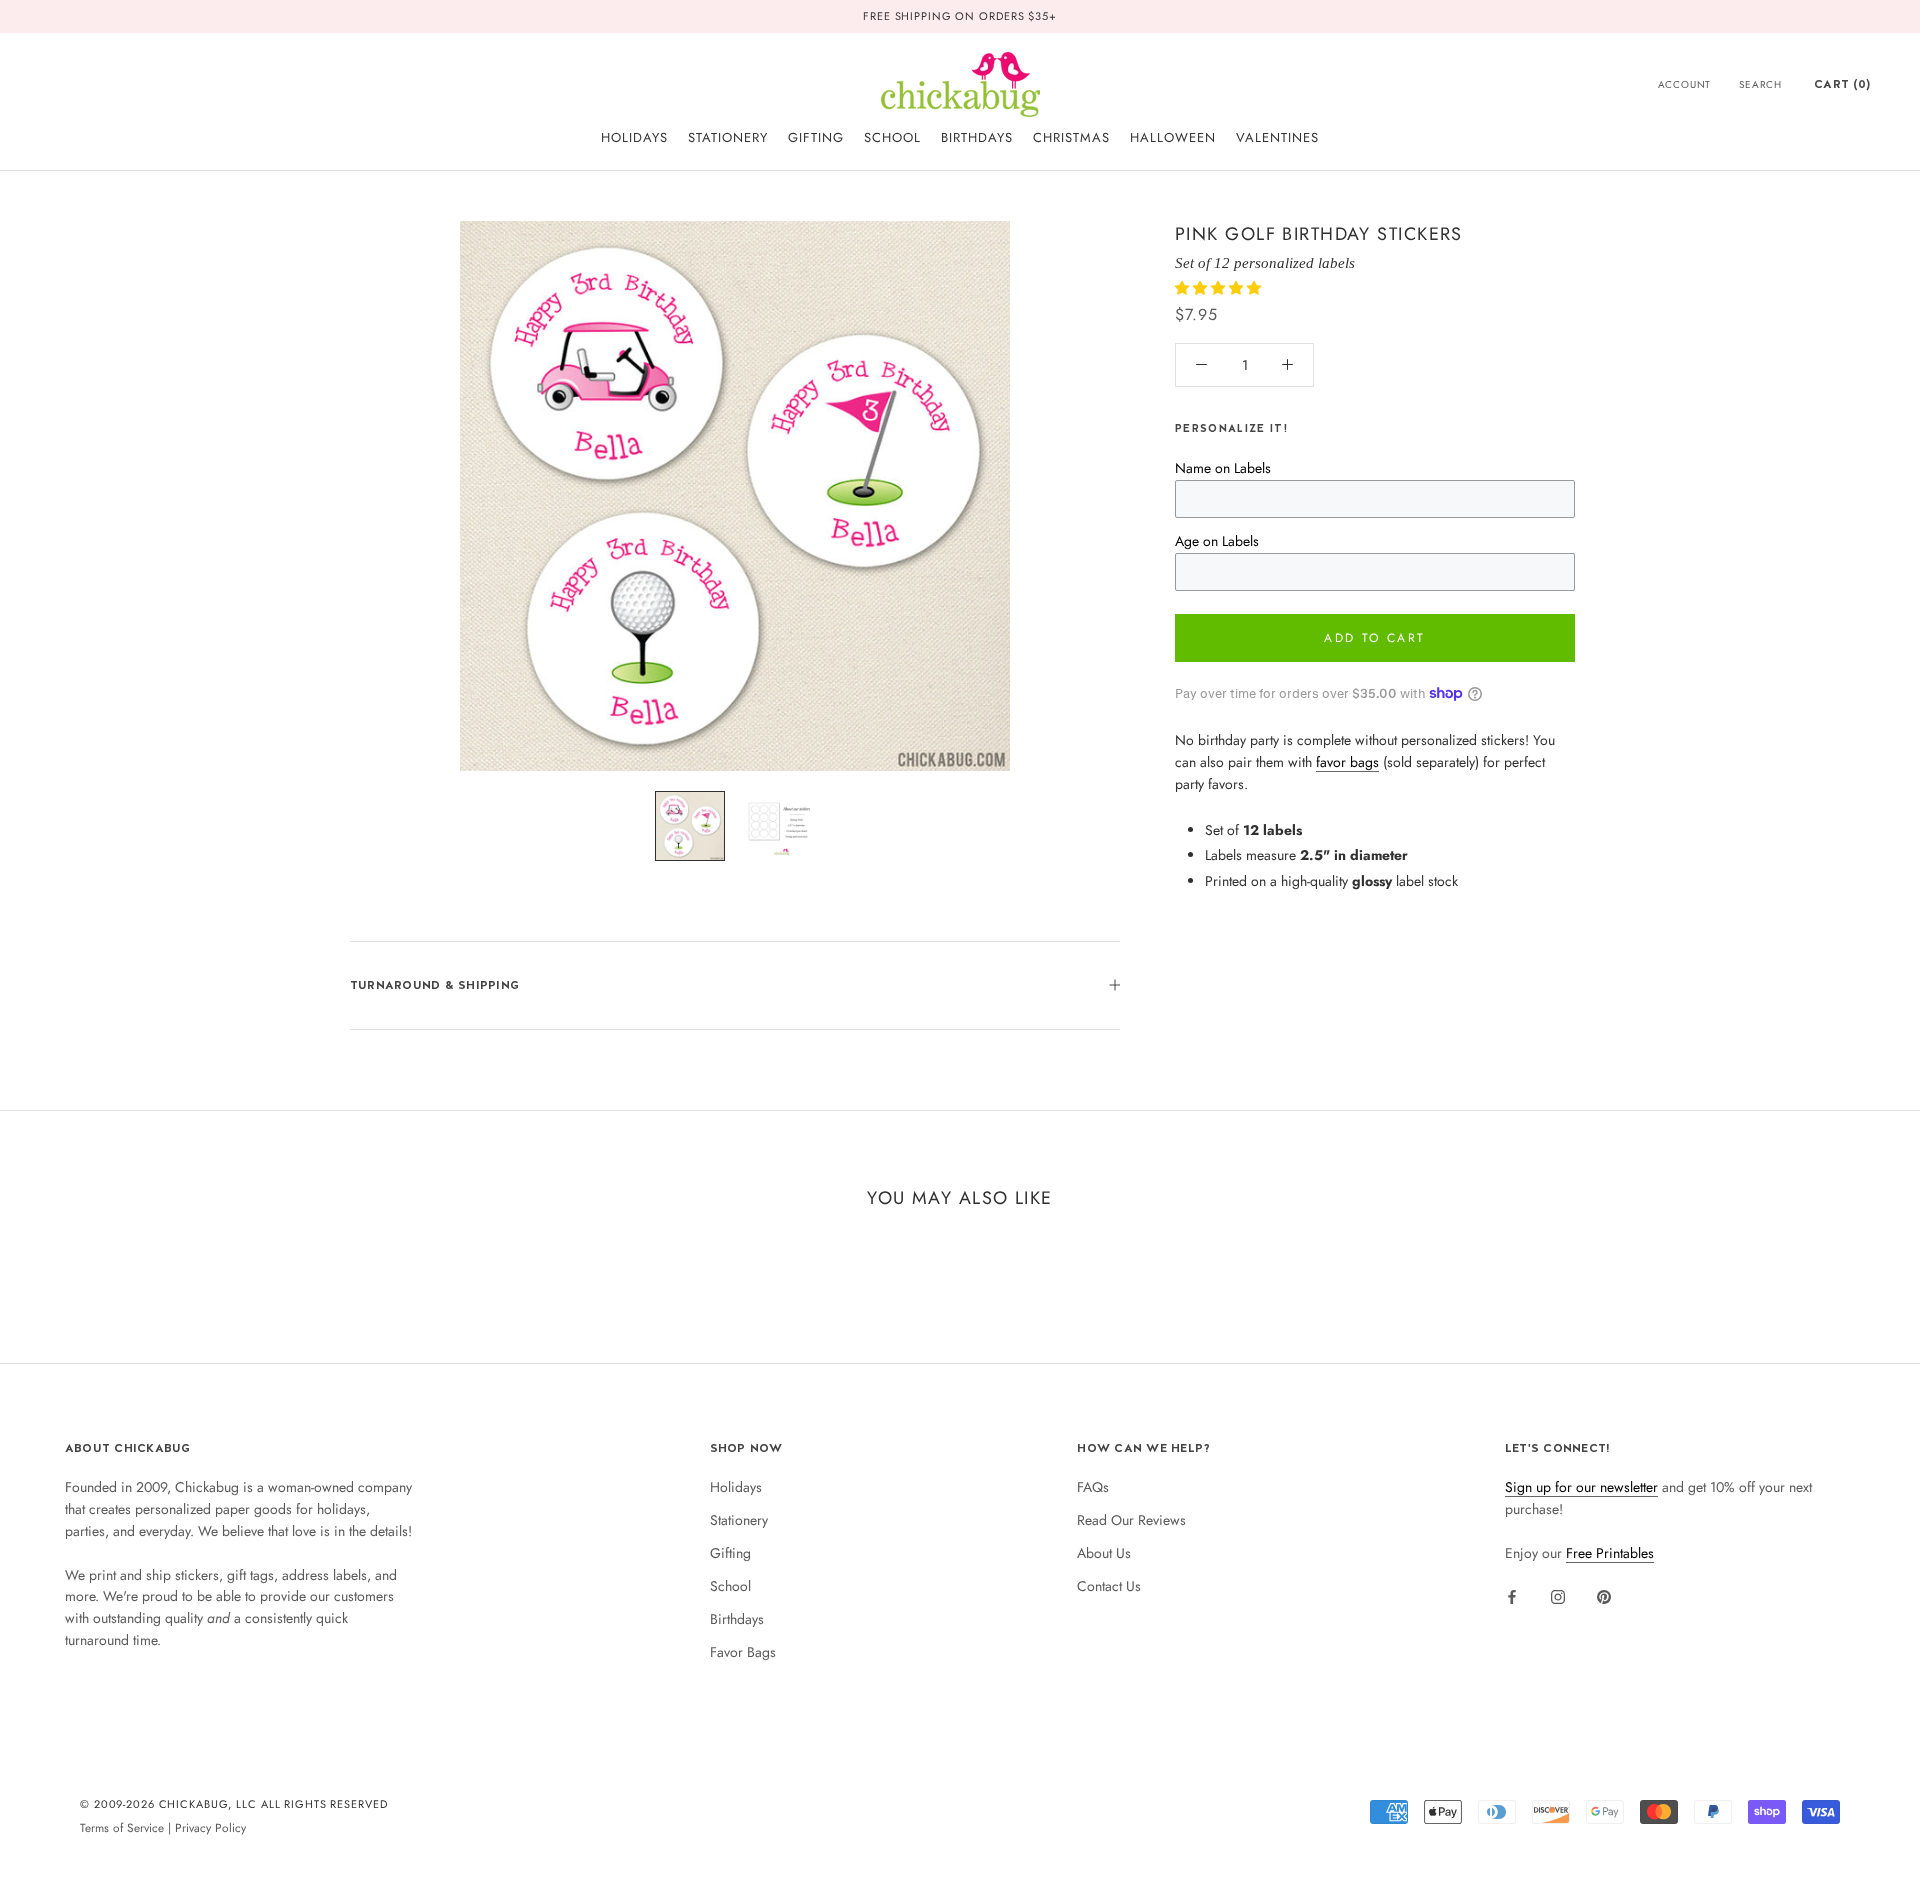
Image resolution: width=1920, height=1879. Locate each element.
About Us (1104, 1553)
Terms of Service (122, 1827)
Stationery (739, 1520)
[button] (1220, 288)
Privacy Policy (210, 1827)
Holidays (736, 1487)
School (730, 1586)
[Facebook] (1512, 1596)
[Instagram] (1558, 1596)
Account (1685, 84)
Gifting (730, 1553)
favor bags (1347, 762)
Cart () (1842, 84)
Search (1760, 84)
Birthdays (737, 1619)
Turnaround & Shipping (434, 985)
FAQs (1093, 1487)
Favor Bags (743, 1652)
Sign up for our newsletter (1581, 1487)
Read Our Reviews (1131, 1520)
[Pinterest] (1604, 1596)
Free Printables (1610, 1553)
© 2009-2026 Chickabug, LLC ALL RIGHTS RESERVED (234, 1804)
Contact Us (1109, 1586)
